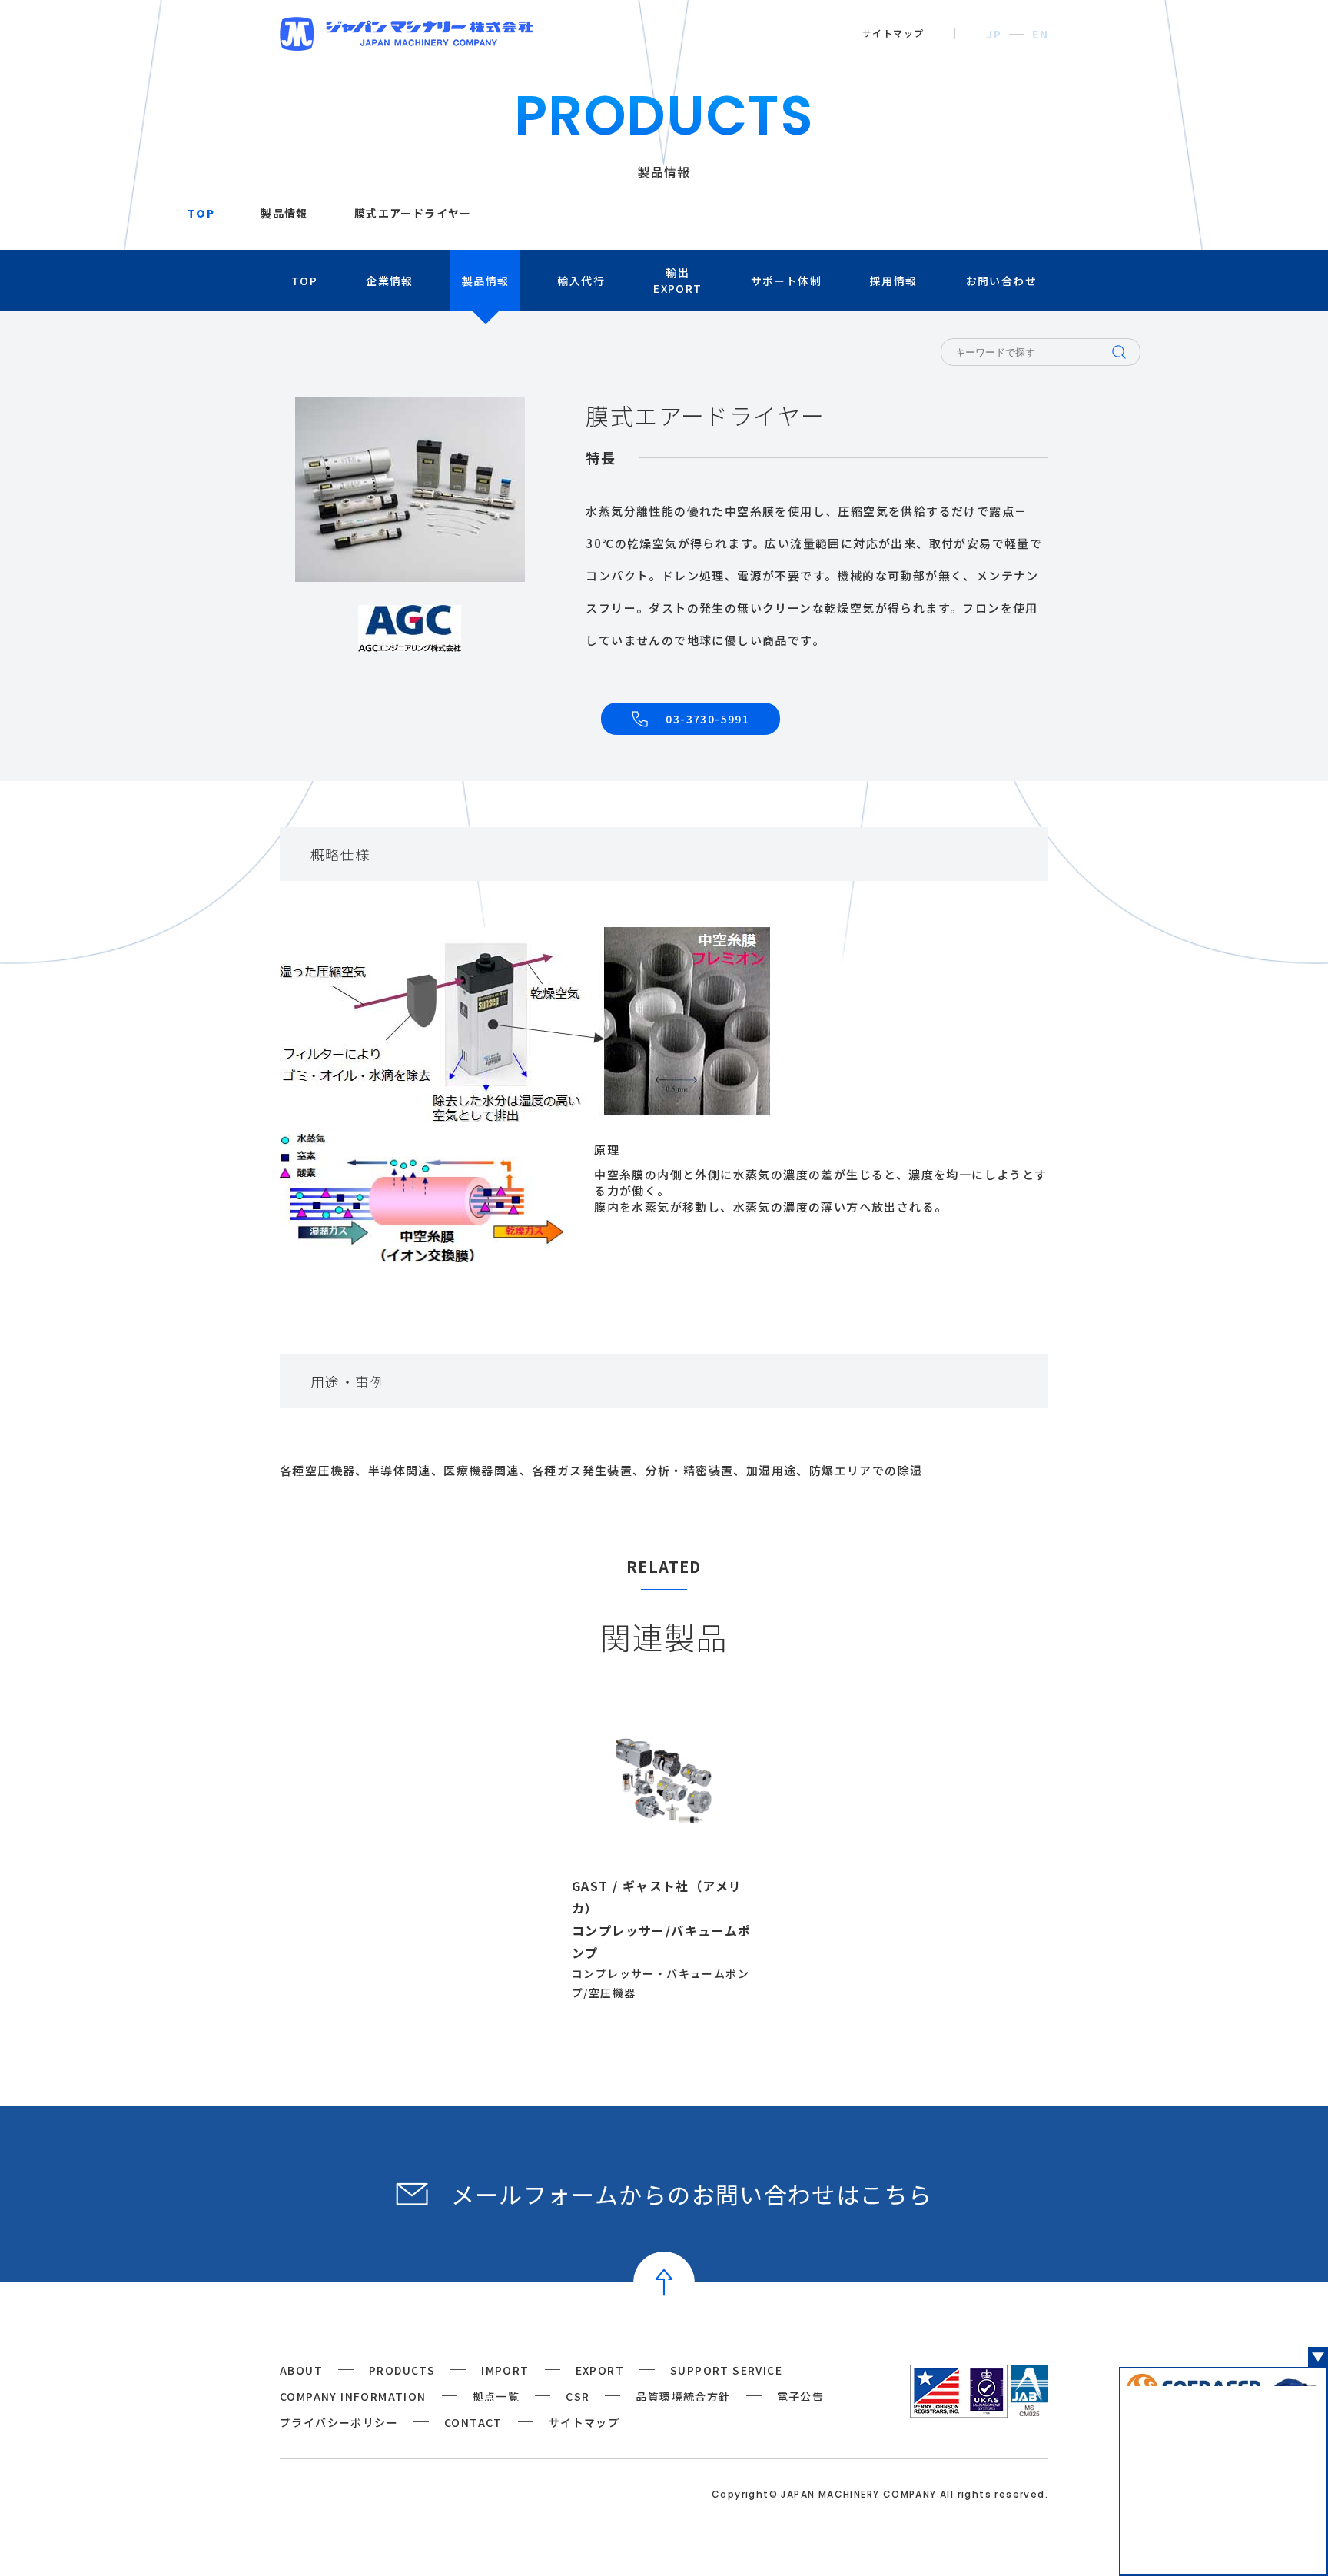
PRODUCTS (402, 2370)
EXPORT (600, 2370)
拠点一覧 (496, 2396)
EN (1040, 34)
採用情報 (894, 281)
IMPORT (505, 2370)
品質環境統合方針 (683, 2396)
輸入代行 (581, 281)
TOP (201, 214)
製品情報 (284, 214)
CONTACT (473, 2422)
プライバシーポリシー (339, 2422)
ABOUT (301, 2370)
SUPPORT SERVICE (726, 2370)
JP (994, 34)
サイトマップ (893, 33)
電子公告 (801, 2396)
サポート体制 (786, 281)
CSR (578, 2396)
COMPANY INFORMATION (353, 2396)
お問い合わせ (1001, 281)
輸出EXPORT (677, 280)
